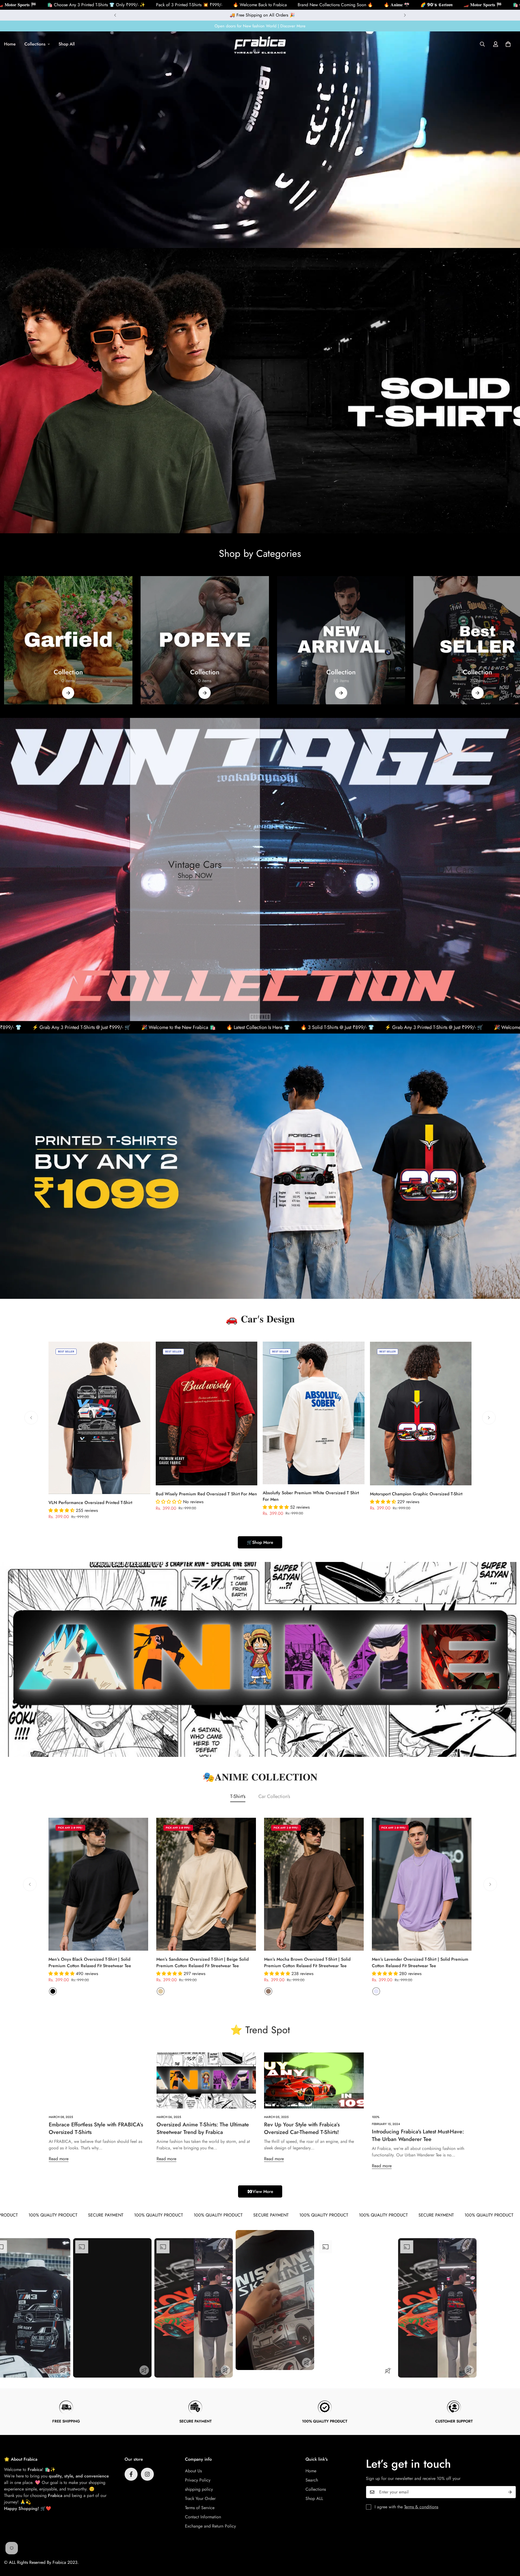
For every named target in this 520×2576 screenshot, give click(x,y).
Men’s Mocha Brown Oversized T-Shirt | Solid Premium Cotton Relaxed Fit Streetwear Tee (307, 1962)
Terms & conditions (421, 2507)
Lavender (376, 1991)
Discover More (293, 26)
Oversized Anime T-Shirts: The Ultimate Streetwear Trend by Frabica (203, 2128)
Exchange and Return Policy (210, 2526)
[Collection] (341, 693)
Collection (341, 672)
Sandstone (161, 1991)
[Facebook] (131, 2474)
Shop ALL (314, 2498)
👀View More (260, 2191)
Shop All (67, 44)
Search (312, 2480)
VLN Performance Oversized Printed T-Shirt (90, 1503)
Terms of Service (200, 2508)
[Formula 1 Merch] (205, 640)
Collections (35, 44)
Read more (59, 2159)
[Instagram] (147, 2474)
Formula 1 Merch (205, 672)
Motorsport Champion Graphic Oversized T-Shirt (416, 1494)
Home (311, 2471)
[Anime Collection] (341, 640)
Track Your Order (200, 2498)
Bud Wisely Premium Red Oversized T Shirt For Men (206, 1494)
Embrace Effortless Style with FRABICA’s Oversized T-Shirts (96, 2128)
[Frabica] (260, 44)
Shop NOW (195, 876)
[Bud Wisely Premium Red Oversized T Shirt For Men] (207, 1413)
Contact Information (203, 2517)
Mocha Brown (268, 1991)
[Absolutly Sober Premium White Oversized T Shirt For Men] (314, 1413)
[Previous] (115, 15)
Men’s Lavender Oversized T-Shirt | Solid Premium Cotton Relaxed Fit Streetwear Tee (420, 1962)
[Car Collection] (68, 640)
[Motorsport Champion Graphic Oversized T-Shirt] (421, 1413)
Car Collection (68, 672)
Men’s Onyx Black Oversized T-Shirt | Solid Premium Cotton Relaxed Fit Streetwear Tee (90, 1962)
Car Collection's (274, 1796)
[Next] (405, 15)
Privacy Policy (198, 2480)
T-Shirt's (238, 1796)
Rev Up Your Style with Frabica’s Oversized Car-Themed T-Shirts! (302, 2128)
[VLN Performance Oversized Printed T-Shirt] (99, 1418)
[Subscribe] (510, 2492)
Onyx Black (53, 1991)
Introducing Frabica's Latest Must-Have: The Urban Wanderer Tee (418, 2135)
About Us (193, 2471)
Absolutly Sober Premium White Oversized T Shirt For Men (311, 1496)
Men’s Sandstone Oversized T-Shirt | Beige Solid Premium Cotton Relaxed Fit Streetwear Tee (202, 1962)
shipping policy (199, 2489)
